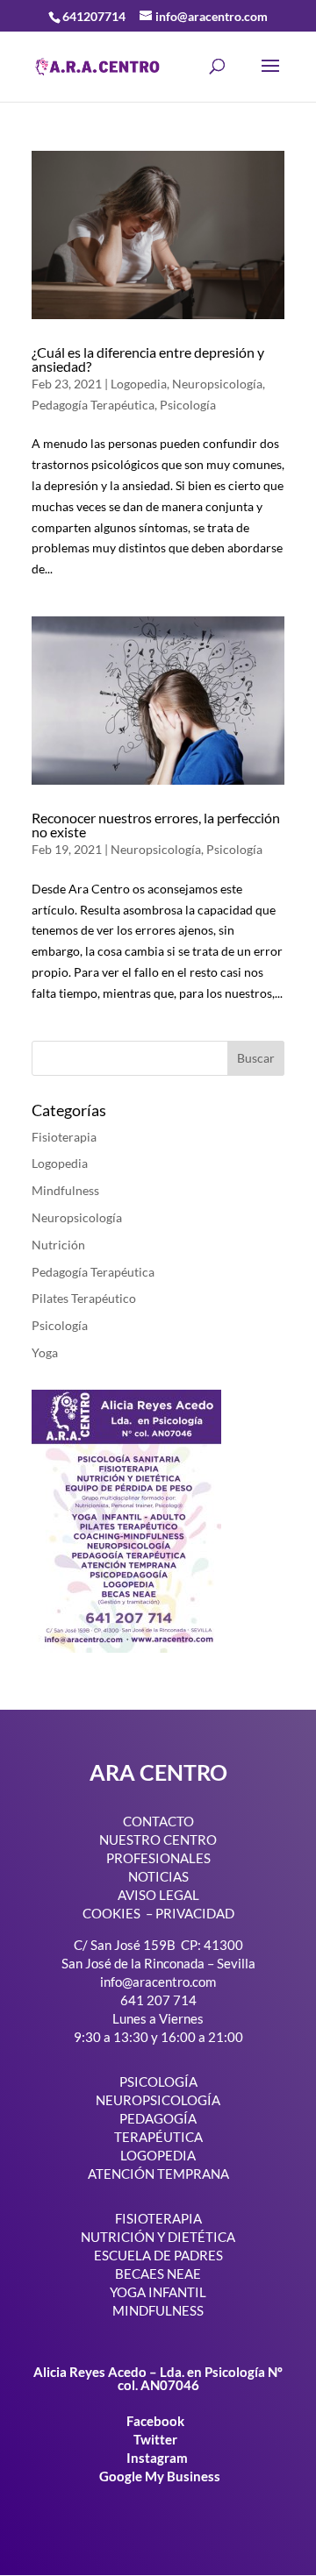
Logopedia (139, 384)
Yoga (45, 1352)
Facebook (157, 2421)
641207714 (94, 16)
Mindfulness (65, 1190)
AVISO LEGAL (158, 1895)
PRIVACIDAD (195, 1913)
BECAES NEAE (158, 2274)
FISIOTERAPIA (158, 2218)
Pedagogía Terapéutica (93, 405)
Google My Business (160, 2476)
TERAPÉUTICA (158, 2137)
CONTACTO (158, 1821)
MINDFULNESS (158, 2310)
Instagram (157, 2458)
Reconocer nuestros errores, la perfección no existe (156, 825)
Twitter (157, 2439)
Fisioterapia (64, 1137)
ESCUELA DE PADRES (158, 2255)
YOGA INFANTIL (158, 2292)
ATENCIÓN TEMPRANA (158, 2174)
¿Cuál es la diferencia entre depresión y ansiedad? (148, 359)
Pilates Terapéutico (84, 1298)
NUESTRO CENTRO (158, 1839)
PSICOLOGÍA (158, 2081)
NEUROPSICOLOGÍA (158, 2100)
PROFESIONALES (158, 1858)
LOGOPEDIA (158, 2155)
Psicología (188, 405)
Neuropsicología (217, 384)
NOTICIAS (158, 1876)
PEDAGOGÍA (158, 2118)
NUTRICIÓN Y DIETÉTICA (158, 2237)
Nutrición (58, 1245)
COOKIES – (118, 1913)
